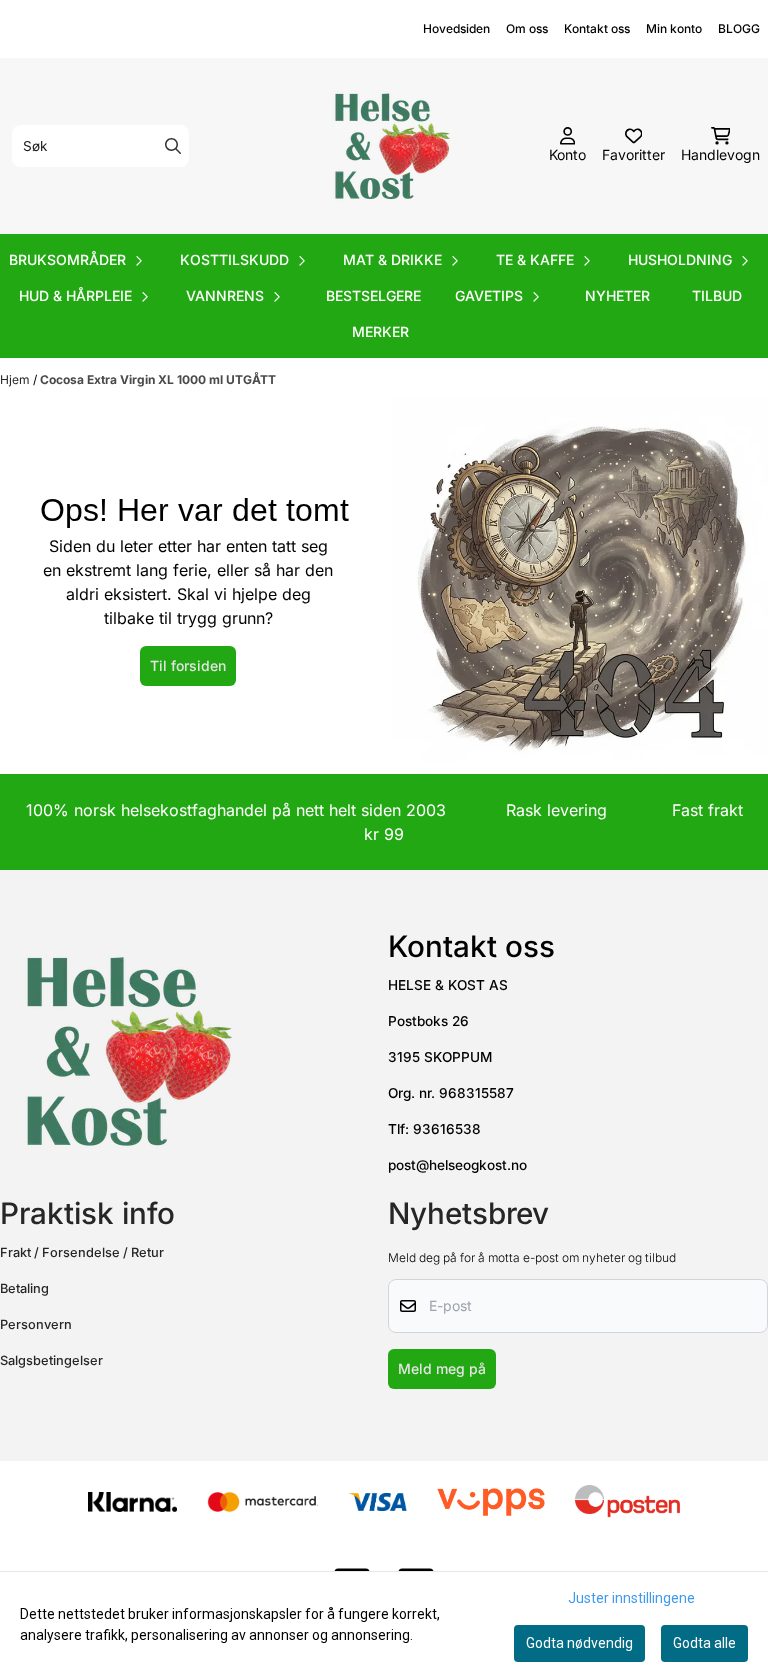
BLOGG (739, 28)
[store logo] (390, 146)
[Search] (173, 146)
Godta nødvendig (579, 1643)
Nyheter (617, 295)
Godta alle (704, 1643)
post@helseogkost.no (457, 1165)
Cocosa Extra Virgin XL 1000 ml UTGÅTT (158, 379)
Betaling (24, 1288)
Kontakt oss (597, 28)
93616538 (447, 1129)
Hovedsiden (456, 28)
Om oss (527, 28)
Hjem (16, 379)
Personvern (36, 1324)
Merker (380, 331)
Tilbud (717, 295)
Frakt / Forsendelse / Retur (82, 1252)
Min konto (674, 28)
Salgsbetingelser (51, 1360)
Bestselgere (373, 295)
